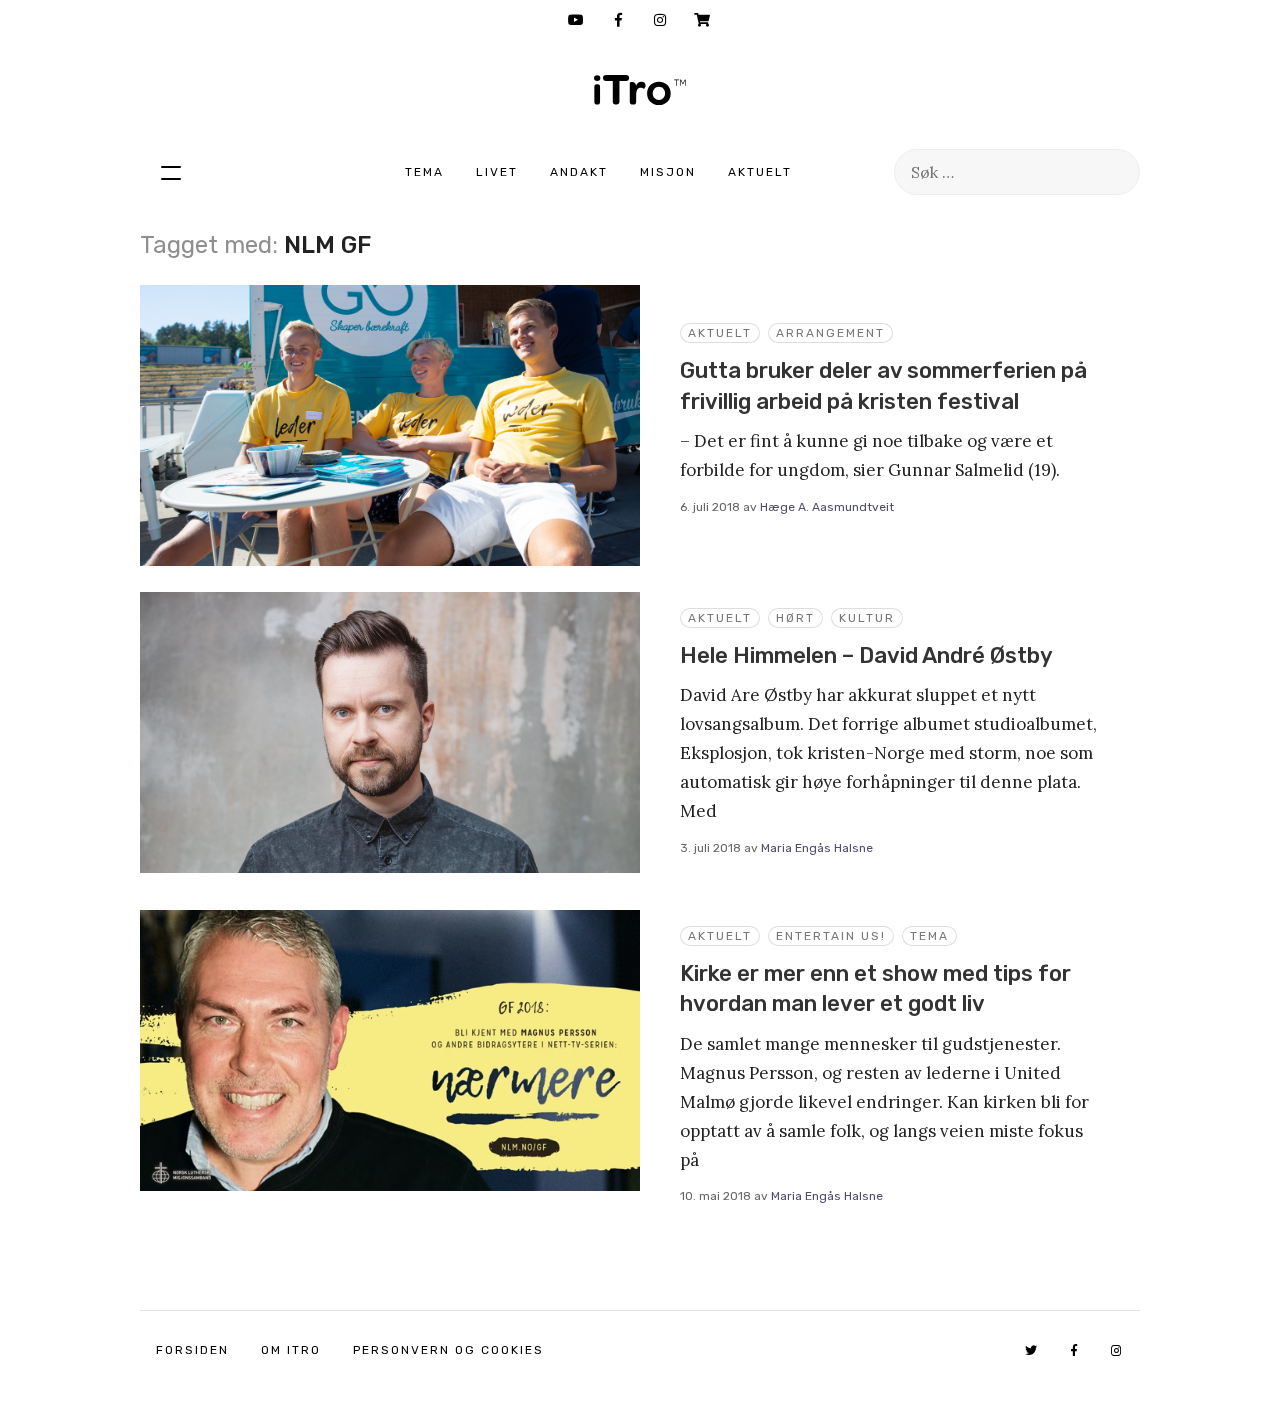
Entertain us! (831, 936)
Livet (497, 172)
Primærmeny (171, 172)
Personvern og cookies (448, 1350)
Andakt (579, 172)
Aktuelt (760, 172)
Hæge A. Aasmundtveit (827, 507)
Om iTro (291, 1350)
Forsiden (192, 1350)
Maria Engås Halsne (817, 848)
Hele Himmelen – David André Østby (866, 655)
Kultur (867, 618)
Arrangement (830, 333)
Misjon (668, 172)
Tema (424, 172)
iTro (640, 90)
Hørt (795, 618)
